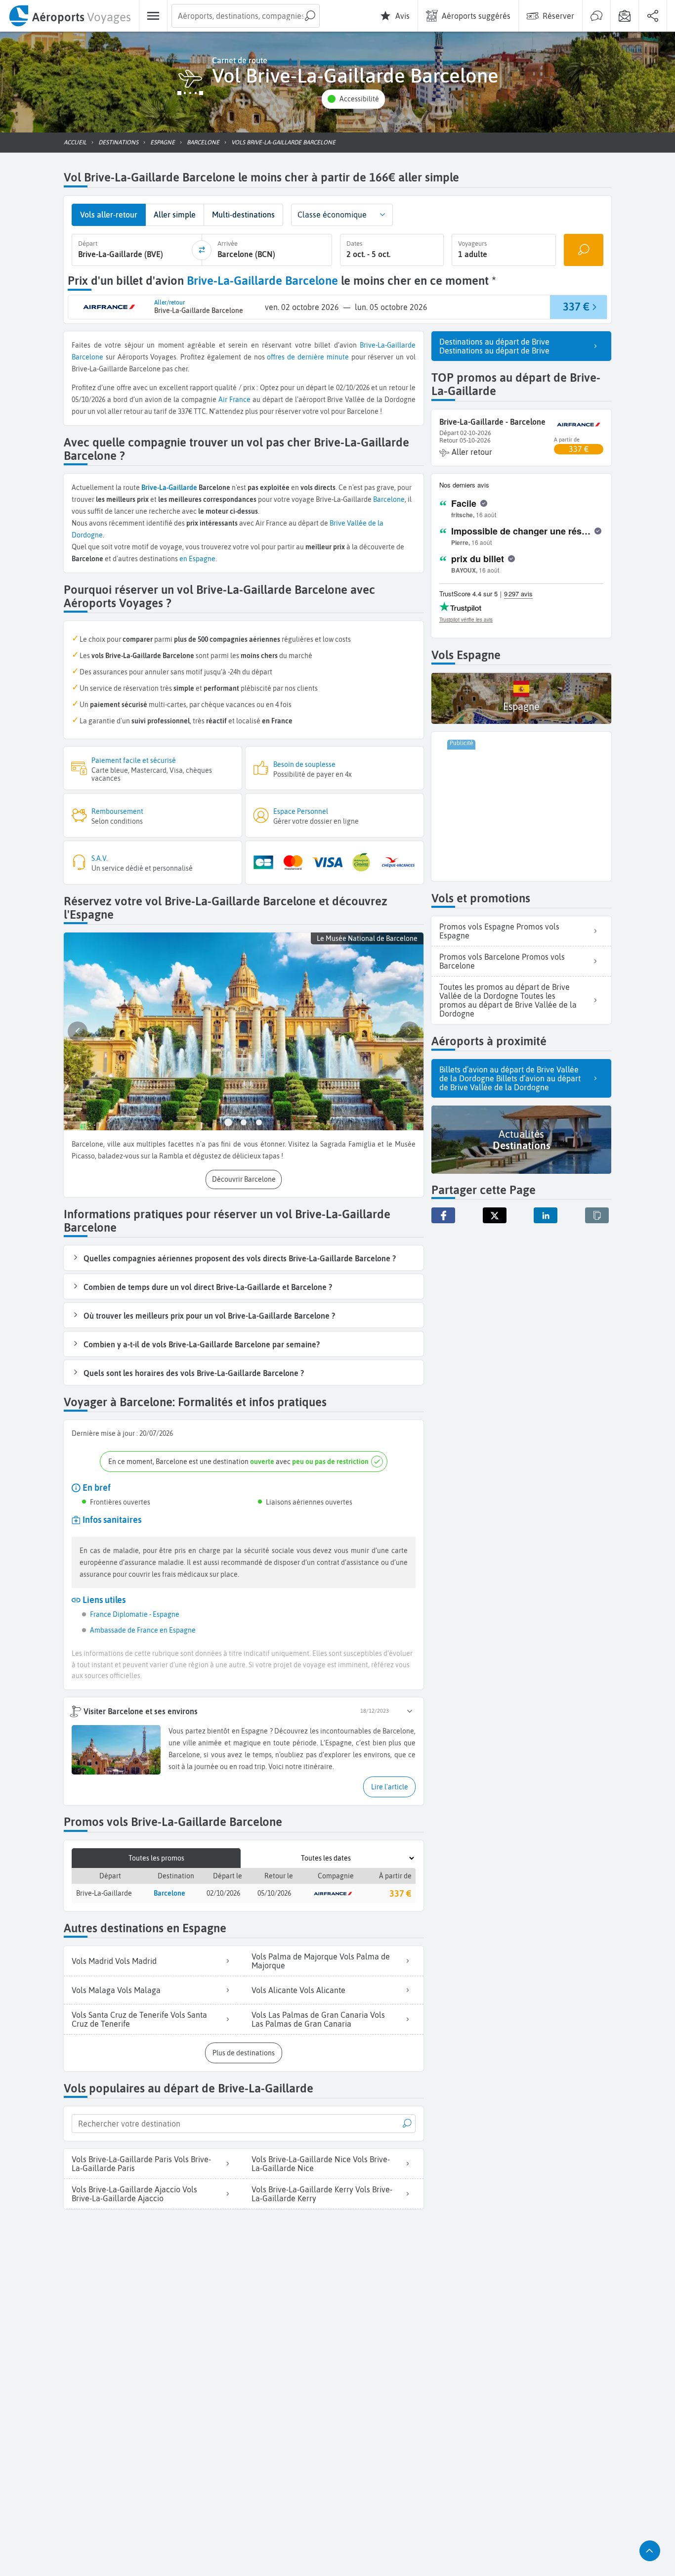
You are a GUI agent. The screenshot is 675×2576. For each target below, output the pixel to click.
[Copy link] (597, 1215)
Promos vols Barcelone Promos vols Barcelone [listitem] (502, 961)
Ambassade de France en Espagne (143, 1630)
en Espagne (197, 559)
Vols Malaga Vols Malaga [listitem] (116, 1990)
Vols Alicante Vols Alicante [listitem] (298, 1990)
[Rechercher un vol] (584, 250)
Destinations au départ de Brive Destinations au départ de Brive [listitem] (494, 346)
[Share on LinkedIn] (546, 1215)
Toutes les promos (156, 1858)
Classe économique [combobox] (332, 215)
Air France (234, 400)
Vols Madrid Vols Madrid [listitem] (114, 1961)
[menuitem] (69, 16)
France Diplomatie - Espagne (135, 1614)
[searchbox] (246, 16)
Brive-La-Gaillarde (388, 345)
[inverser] (202, 250)
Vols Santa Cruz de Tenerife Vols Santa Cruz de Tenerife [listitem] (139, 2019)
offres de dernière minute (308, 357)
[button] (353, 99)
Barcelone (87, 357)
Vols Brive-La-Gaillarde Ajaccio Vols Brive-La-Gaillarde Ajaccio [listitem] (134, 2194)
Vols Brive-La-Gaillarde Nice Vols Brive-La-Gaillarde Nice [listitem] (321, 2164)
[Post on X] (495, 1215)
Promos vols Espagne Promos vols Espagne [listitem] (499, 931)
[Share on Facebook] (443, 1215)
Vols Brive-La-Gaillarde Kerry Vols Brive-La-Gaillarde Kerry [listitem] (322, 2194)
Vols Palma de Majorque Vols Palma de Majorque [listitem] (321, 1961)
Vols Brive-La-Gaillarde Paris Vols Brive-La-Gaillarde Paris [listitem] (141, 2164)
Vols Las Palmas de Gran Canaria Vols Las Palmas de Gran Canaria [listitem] (318, 2019)
